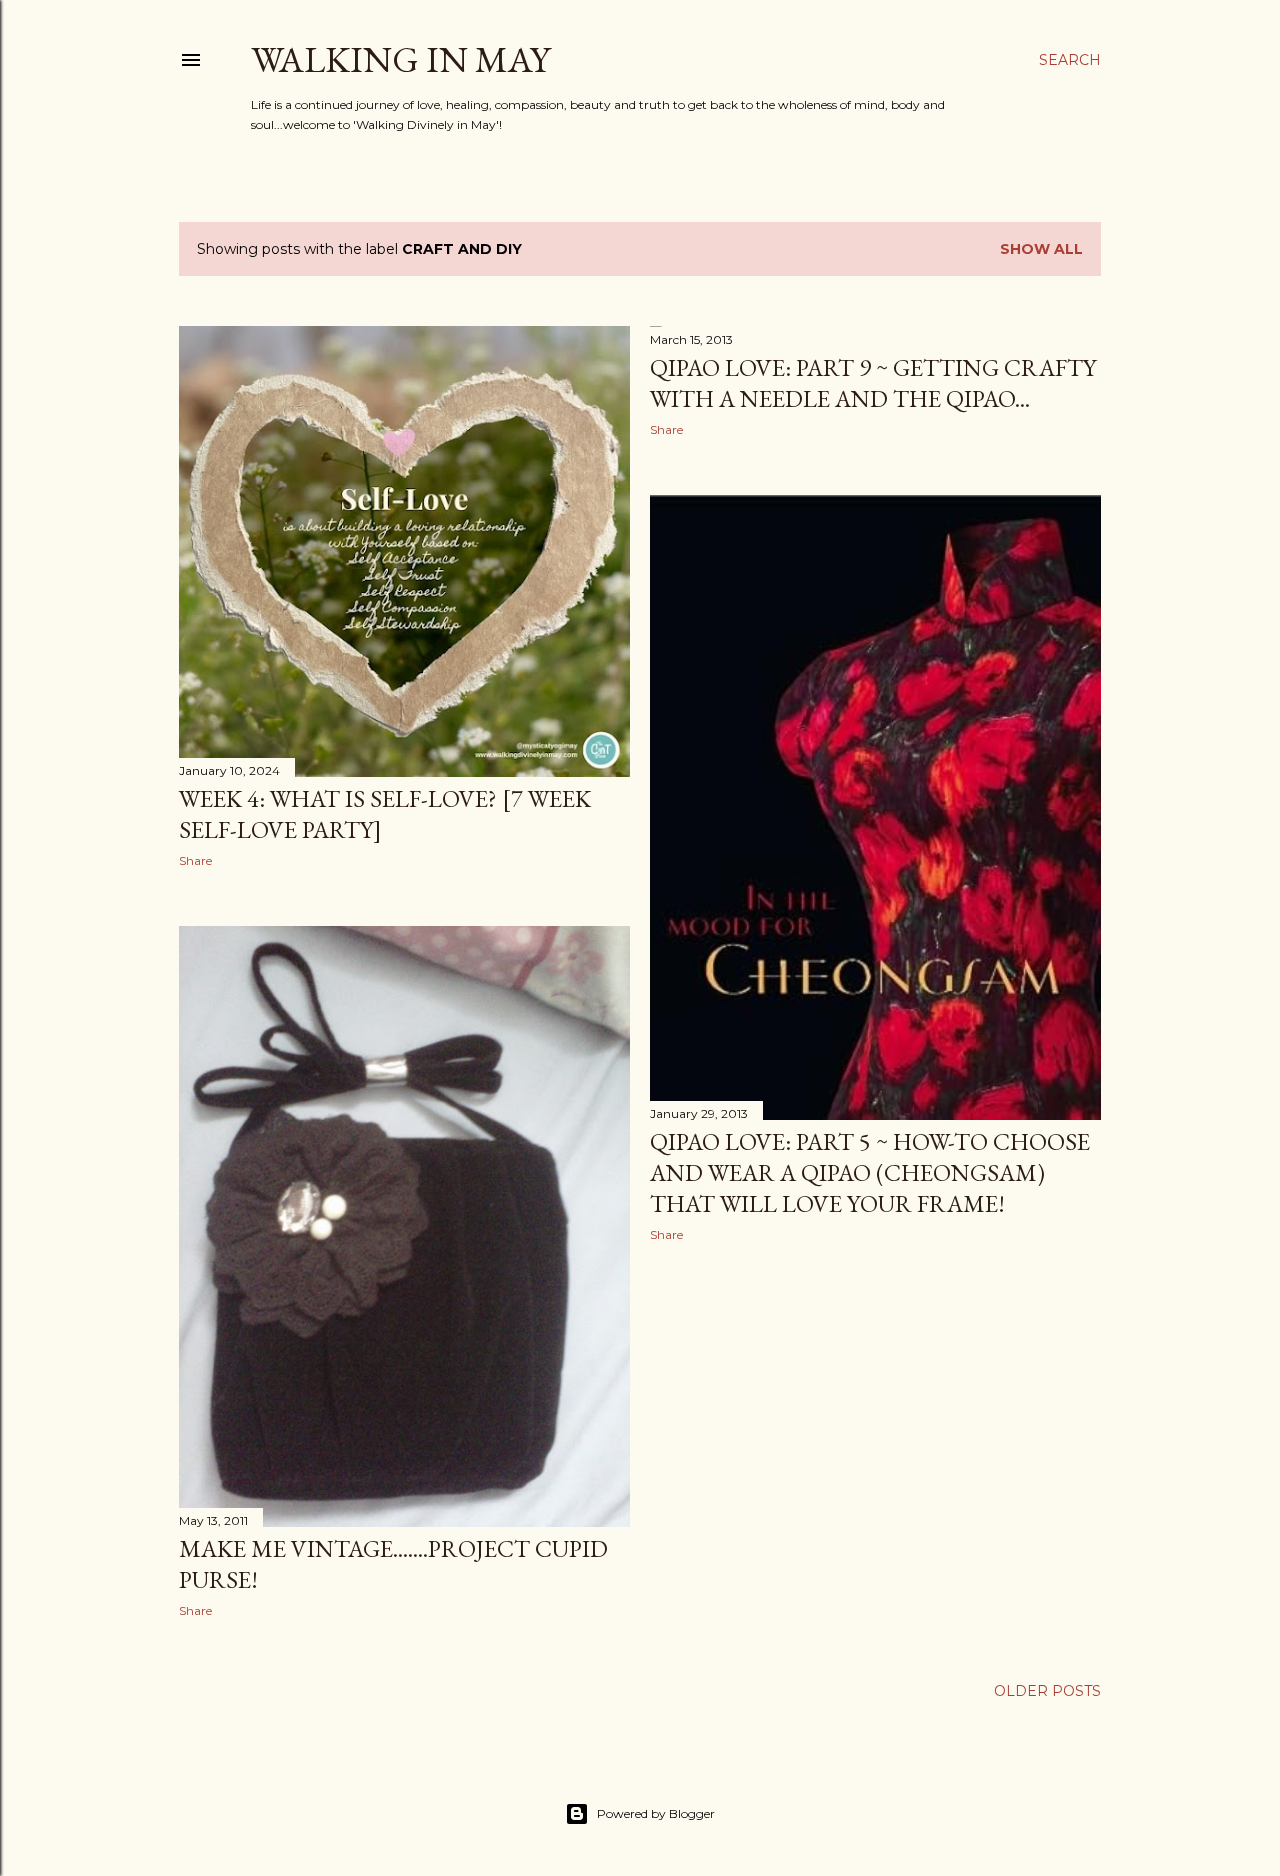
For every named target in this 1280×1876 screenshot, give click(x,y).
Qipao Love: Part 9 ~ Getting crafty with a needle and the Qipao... (873, 383)
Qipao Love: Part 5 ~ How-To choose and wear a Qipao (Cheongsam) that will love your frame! (870, 1172)
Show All (1041, 249)
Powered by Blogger (656, 1813)
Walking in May (400, 59)
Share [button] (195, 860)
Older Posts (1047, 1691)
